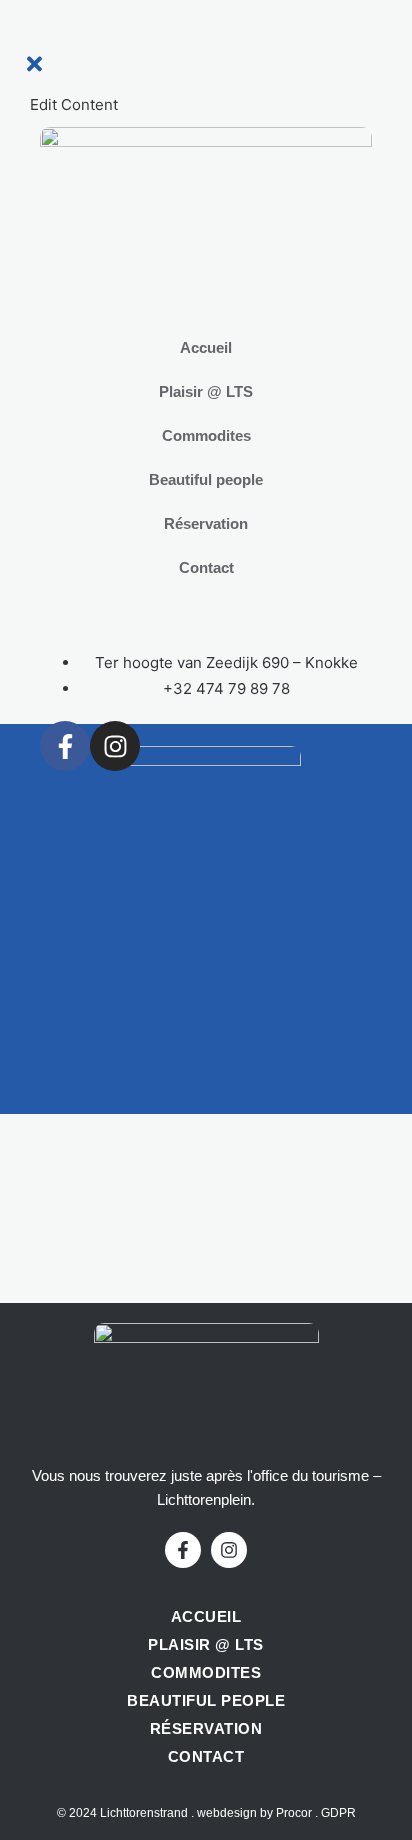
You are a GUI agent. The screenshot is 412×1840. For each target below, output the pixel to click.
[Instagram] (115, 746)
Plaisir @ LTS (206, 391)
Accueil (206, 347)
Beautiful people (206, 479)
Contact (206, 567)
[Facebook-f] (65, 746)
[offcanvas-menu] (38, 40)
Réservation (206, 523)
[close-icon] (34, 69)
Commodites (206, 435)
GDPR (338, 1813)
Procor (294, 1813)
